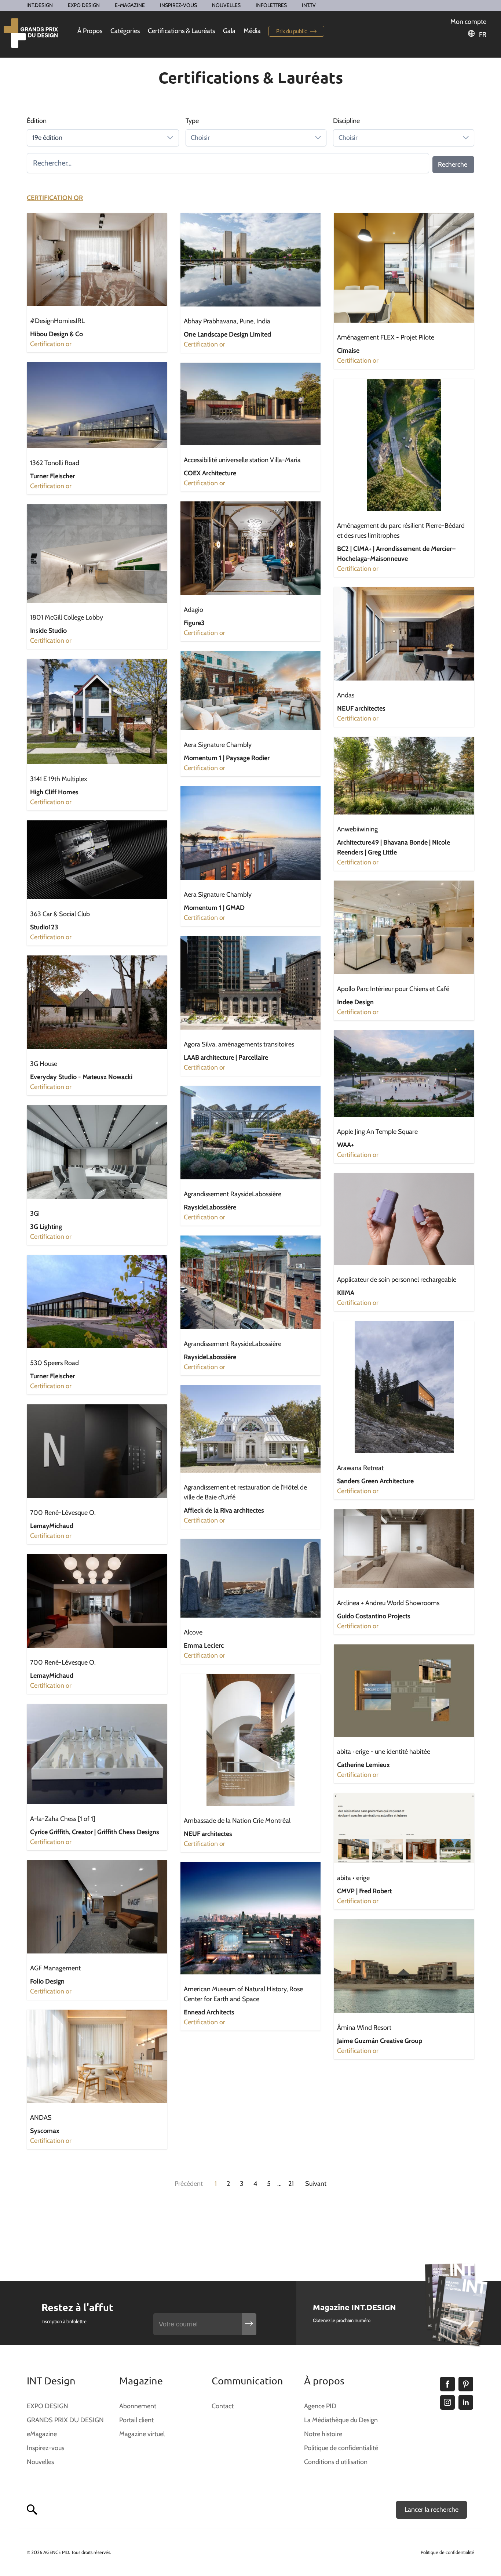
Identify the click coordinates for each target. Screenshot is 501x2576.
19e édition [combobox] (47, 138)
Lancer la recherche (431, 2510)
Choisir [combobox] (200, 138)
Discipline (346, 121)
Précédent (189, 2184)
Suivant (316, 2184)
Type (192, 121)
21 (291, 2184)
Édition (37, 121)
